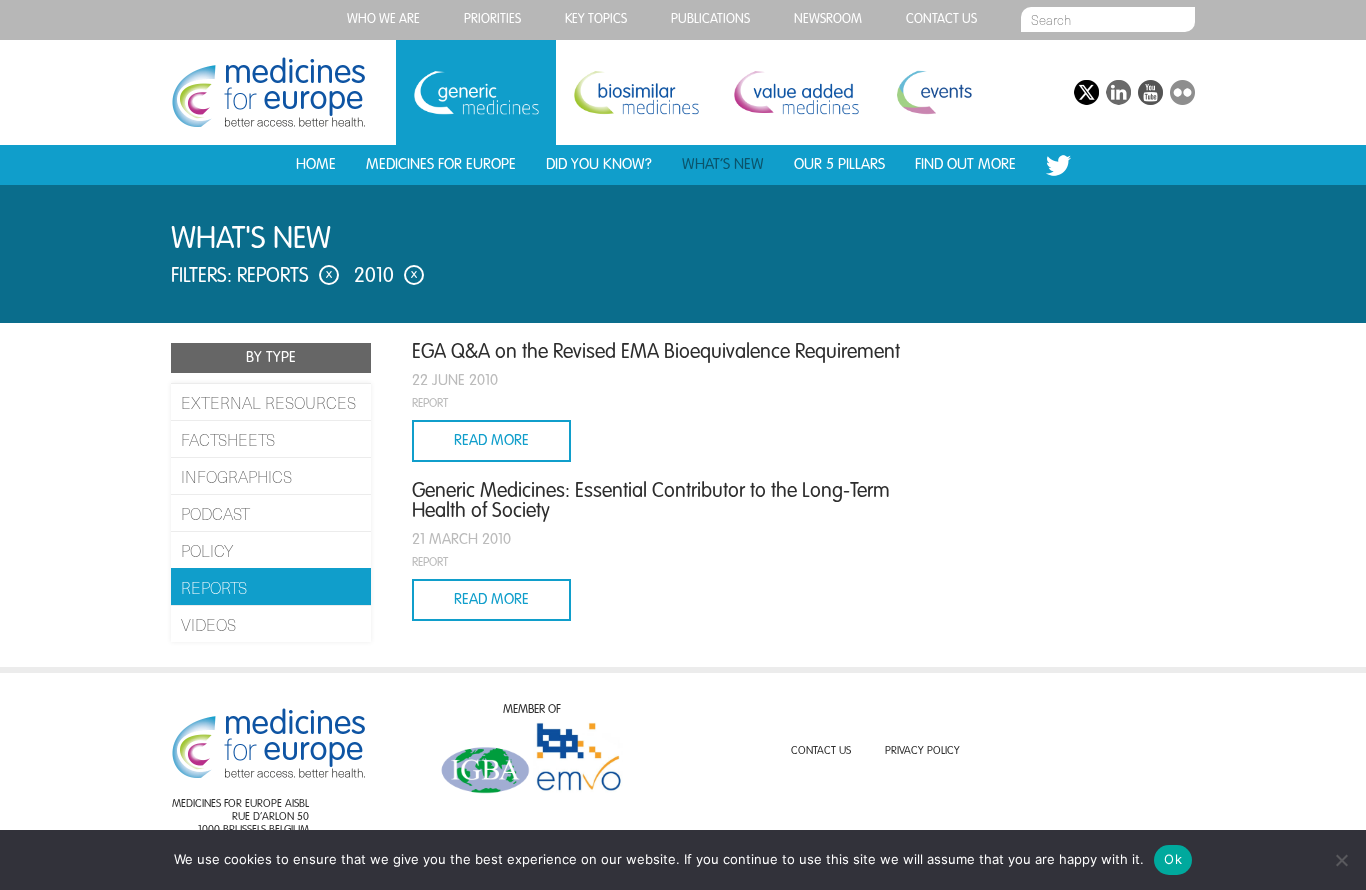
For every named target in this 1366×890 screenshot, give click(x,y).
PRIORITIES (492, 19)
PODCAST (215, 513)
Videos (208, 624)
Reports (214, 587)
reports (284, 277)
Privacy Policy (922, 751)
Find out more (965, 164)
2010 (385, 277)
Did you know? (599, 164)
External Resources (268, 402)
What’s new (723, 164)
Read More (491, 440)
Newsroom (828, 19)
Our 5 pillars (839, 164)
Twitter (1058, 165)
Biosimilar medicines (636, 92)
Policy (207, 550)
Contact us (941, 19)
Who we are (383, 19)
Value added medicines (796, 92)
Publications (710, 19)
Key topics (596, 19)
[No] (1341, 860)
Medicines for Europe (441, 164)
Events (933, 92)
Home (316, 164)
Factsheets (228, 439)
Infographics (236, 476)
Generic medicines (476, 92)
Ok (1173, 859)
